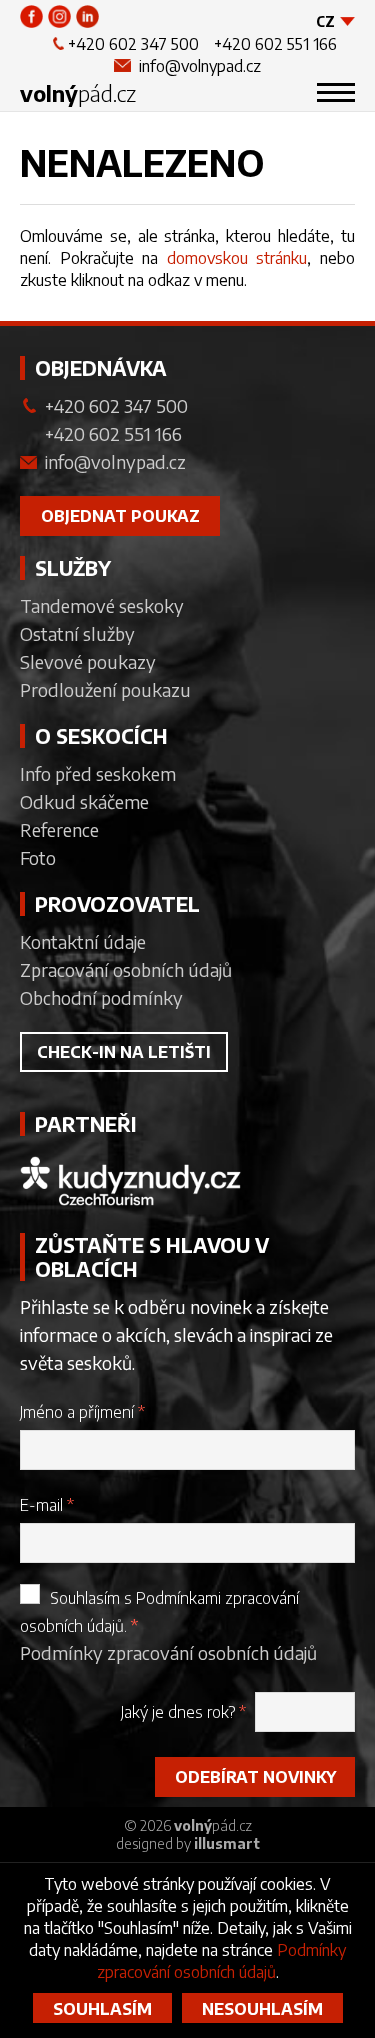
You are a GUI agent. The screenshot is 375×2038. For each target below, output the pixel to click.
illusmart (227, 1843)
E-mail (47, 1505)
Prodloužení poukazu (105, 689)
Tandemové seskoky (102, 605)
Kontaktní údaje (83, 941)
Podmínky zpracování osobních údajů (168, 1652)
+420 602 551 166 (275, 44)
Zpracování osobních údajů (126, 969)
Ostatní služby (77, 633)
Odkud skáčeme (84, 801)
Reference (59, 829)
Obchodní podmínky (101, 997)
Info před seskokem (98, 773)
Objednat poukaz (120, 516)
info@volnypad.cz (200, 66)
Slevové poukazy (88, 661)
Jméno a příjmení (82, 1412)
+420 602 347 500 (133, 44)
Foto (38, 857)
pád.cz (78, 93)
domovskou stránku (237, 258)
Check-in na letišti (124, 1052)
